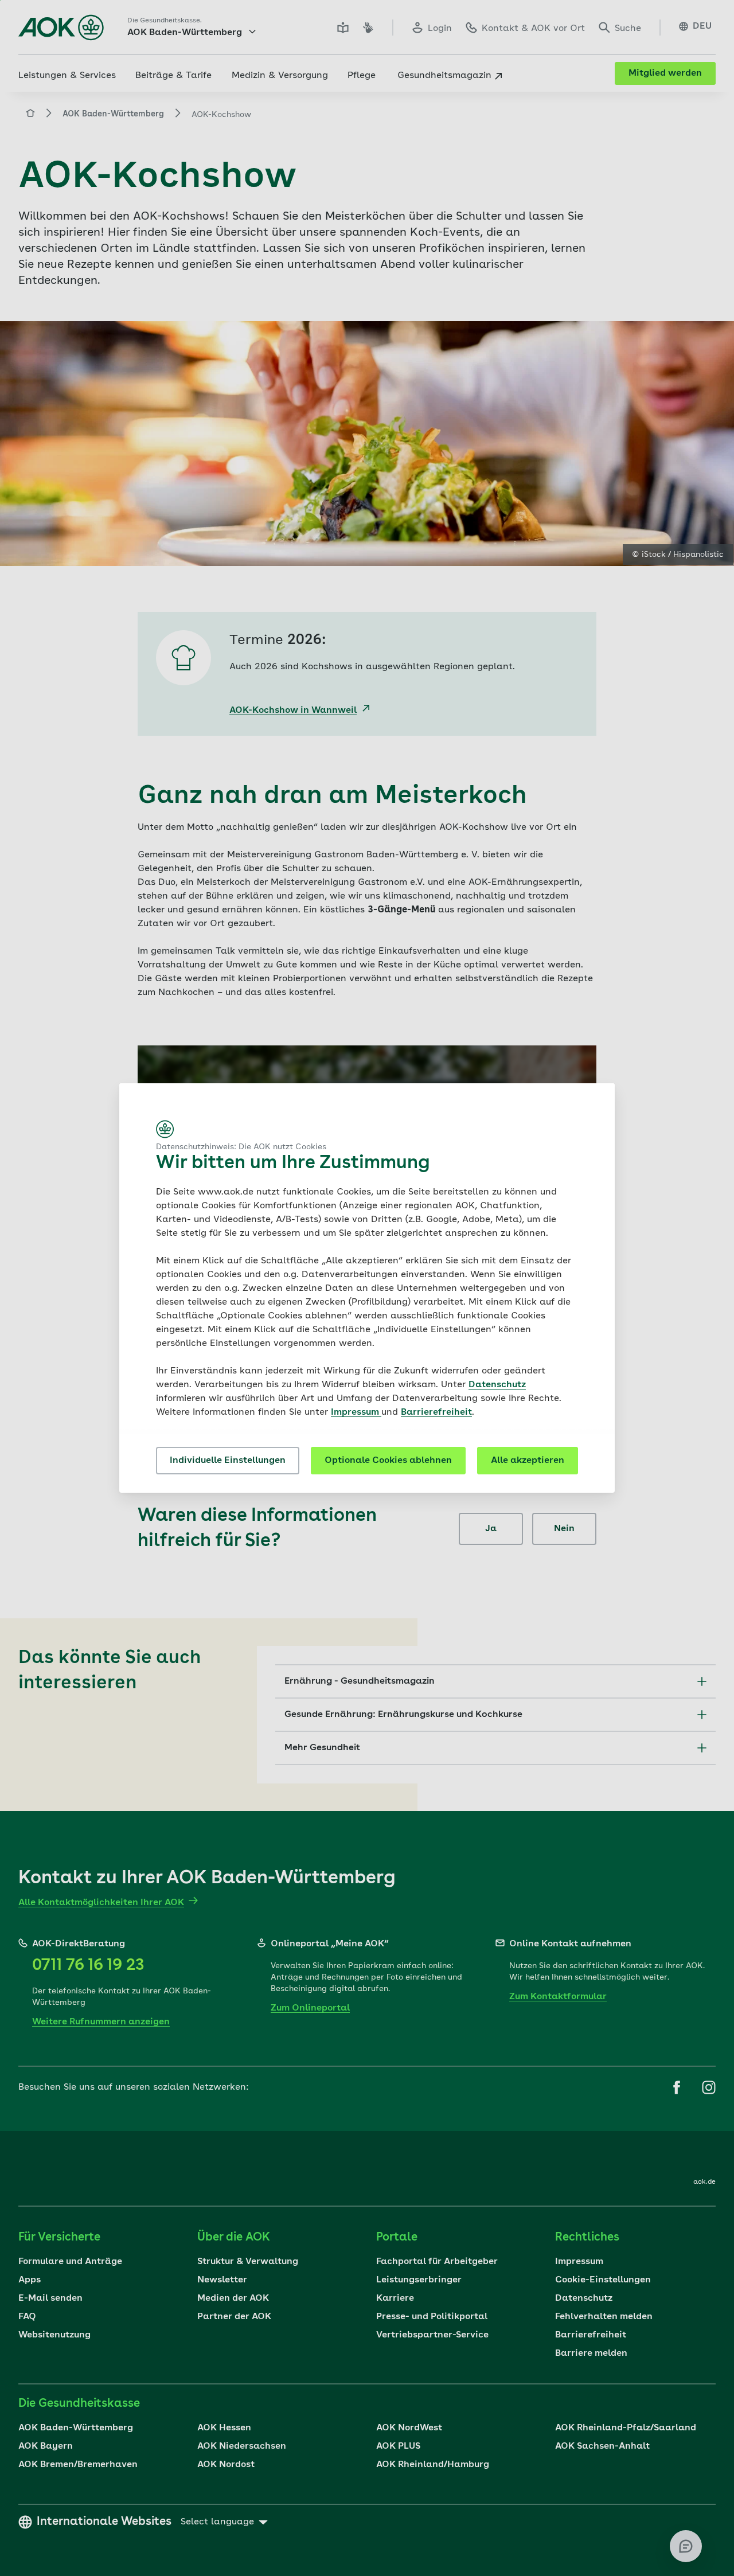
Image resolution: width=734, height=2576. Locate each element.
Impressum (356, 1412)
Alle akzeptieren (528, 1461)
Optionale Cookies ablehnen (388, 1461)
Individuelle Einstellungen (228, 1461)
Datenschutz (497, 1385)
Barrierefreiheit (436, 1412)
